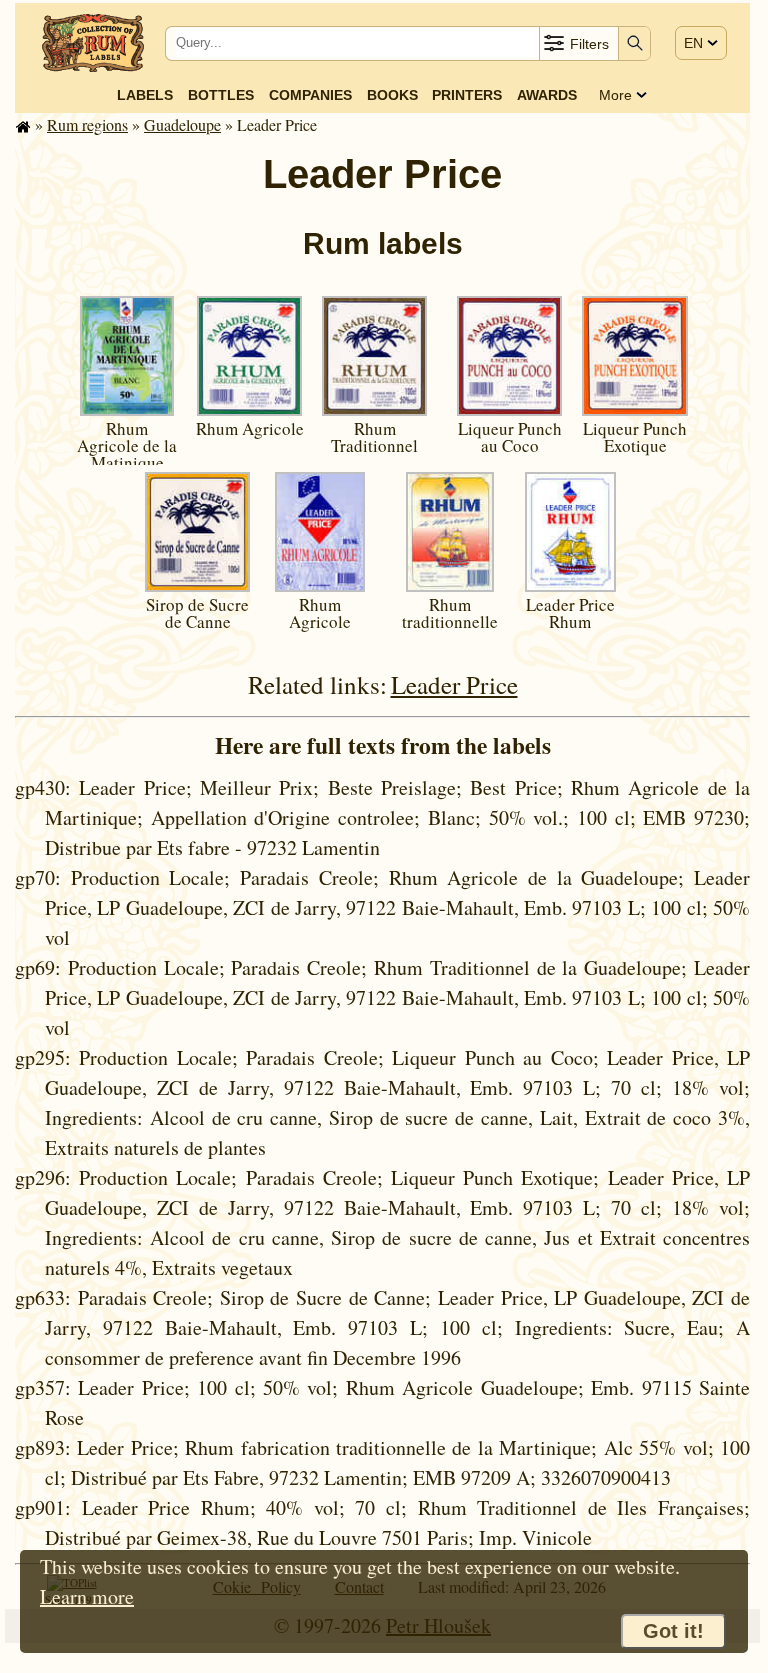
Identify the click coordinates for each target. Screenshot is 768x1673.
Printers (467, 95)
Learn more (87, 1596)
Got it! (673, 1631)
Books (392, 95)
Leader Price (454, 684)
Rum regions (87, 124)
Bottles (221, 95)
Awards (547, 95)
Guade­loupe (182, 124)
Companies (310, 95)
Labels (145, 95)
